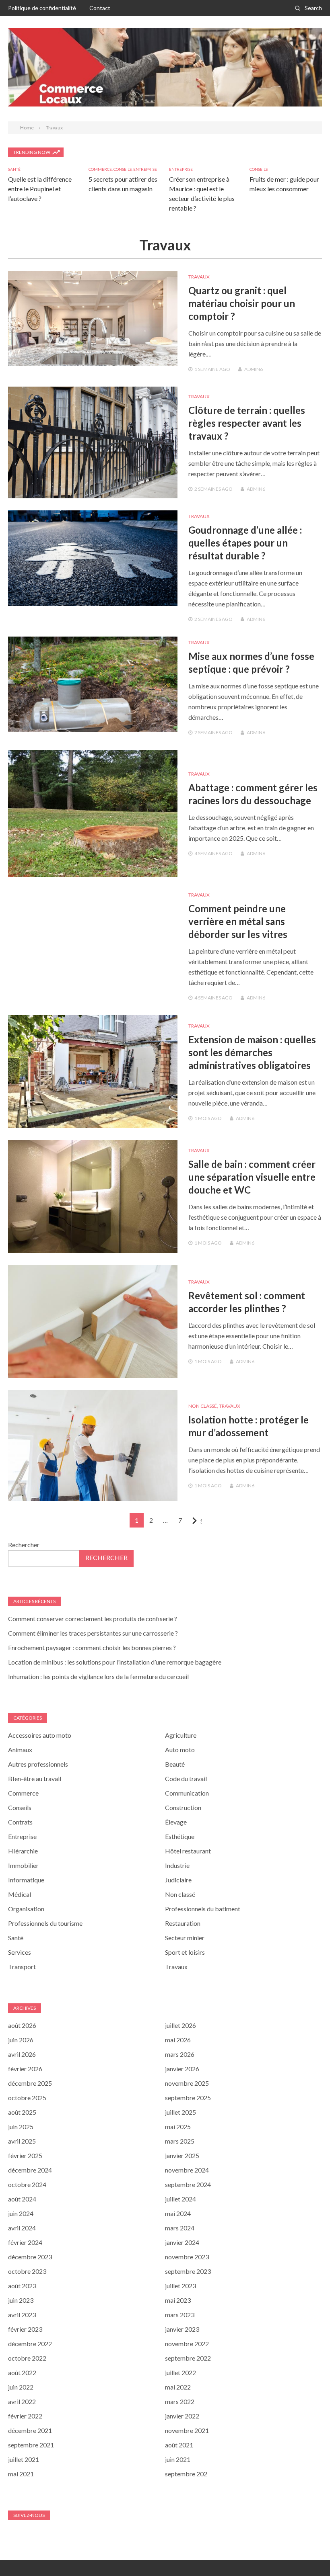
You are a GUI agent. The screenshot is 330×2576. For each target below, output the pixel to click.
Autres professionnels (38, 1764)
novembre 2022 (187, 2344)
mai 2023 (178, 2300)
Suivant (201, 1521)
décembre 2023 (30, 2257)
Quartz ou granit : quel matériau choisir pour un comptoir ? (242, 303)
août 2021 (179, 2445)
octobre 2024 (27, 2184)
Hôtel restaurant (188, 1851)
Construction (183, 1807)
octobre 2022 (27, 2358)
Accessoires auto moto (40, 1735)
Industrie (177, 1865)
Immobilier (23, 1865)
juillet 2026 (180, 2025)
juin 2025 (21, 2127)
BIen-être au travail (35, 1778)
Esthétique (180, 1836)
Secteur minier (185, 1938)
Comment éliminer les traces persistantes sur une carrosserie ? (93, 1633)
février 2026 (25, 2069)
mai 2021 (21, 2474)
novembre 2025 (187, 2083)
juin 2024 (21, 2213)
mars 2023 (180, 2315)
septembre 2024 (188, 2184)
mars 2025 (180, 2141)
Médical (20, 1894)
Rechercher (24, 1545)
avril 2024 (22, 2228)
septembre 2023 (188, 2271)
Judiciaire (178, 1880)
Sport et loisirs (185, 1952)
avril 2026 (22, 2054)
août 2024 (22, 2199)
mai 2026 (178, 2040)
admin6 (254, 369)
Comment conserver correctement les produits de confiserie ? (93, 1619)
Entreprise (145, 169)
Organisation (26, 1909)
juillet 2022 (180, 2372)
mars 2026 (180, 2054)
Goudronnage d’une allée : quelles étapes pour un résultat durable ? (245, 543)
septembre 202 (186, 2474)
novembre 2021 (187, 2430)
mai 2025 (178, 2127)
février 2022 (25, 2416)
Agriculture (181, 1735)
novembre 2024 (187, 2170)
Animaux (20, 1750)
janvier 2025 (182, 2155)
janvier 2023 (182, 2329)
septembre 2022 (188, 2358)
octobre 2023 (27, 2271)
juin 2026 (21, 2040)
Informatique (26, 1880)
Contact (100, 8)
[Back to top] (307, 2553)
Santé (14, 169)
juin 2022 (21, 2387)
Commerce (100, 169)
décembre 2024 (30, 2170)
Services (20, 1952)
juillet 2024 (180, 2199)
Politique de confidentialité (42, 8)
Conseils (123, 169)
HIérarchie (23, 1851)
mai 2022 (178, 2387)
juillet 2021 (24, 2459)
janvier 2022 (182, 2416)
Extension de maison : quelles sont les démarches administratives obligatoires (252, 1052)
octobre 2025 (27, 2098)
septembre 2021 (31, 2445)
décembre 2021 (30, 2430)
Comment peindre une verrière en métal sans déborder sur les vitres (238, 921)
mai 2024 (178, 2213)
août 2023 (22, 2286)
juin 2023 (21, 2300)
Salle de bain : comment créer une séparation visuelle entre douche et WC (252, 1177)
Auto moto (180, 1750)
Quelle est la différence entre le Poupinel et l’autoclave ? (40, 189)
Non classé (203, 1406)
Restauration (183, 1923)
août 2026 (22, 2025)
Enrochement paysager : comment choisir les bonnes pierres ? (92, 1647)
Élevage (176, 1822)
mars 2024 (180, 2228)
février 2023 (25, 2329)
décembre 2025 (30, 2083)
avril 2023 (22, 2315)
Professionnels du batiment (203, 1909)
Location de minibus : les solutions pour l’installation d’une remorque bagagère (115, 1662)
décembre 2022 (30, 2344)
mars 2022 (180, 2401)
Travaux (199, 277)
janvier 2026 (182, 2069)
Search (313, 8)
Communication (187, 1793)
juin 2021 (178, 2459)
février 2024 (25, 2242)
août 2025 (22, 2112)
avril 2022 (22, 2401)
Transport (22, 1967)
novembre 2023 (187, 2257)
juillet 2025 (180, 2112)
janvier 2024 (182, 2242)
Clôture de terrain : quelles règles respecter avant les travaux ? (247, 423)
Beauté (175, 1764)
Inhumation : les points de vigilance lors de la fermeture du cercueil (98, 1676)
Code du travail (186, 1778)
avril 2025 (22, 2141)
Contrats (20, 1822)
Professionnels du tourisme (45, 1923)
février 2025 (25, 2155)
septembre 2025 (188, 2098)
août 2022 (22, 2372)
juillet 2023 (180, 2286)
